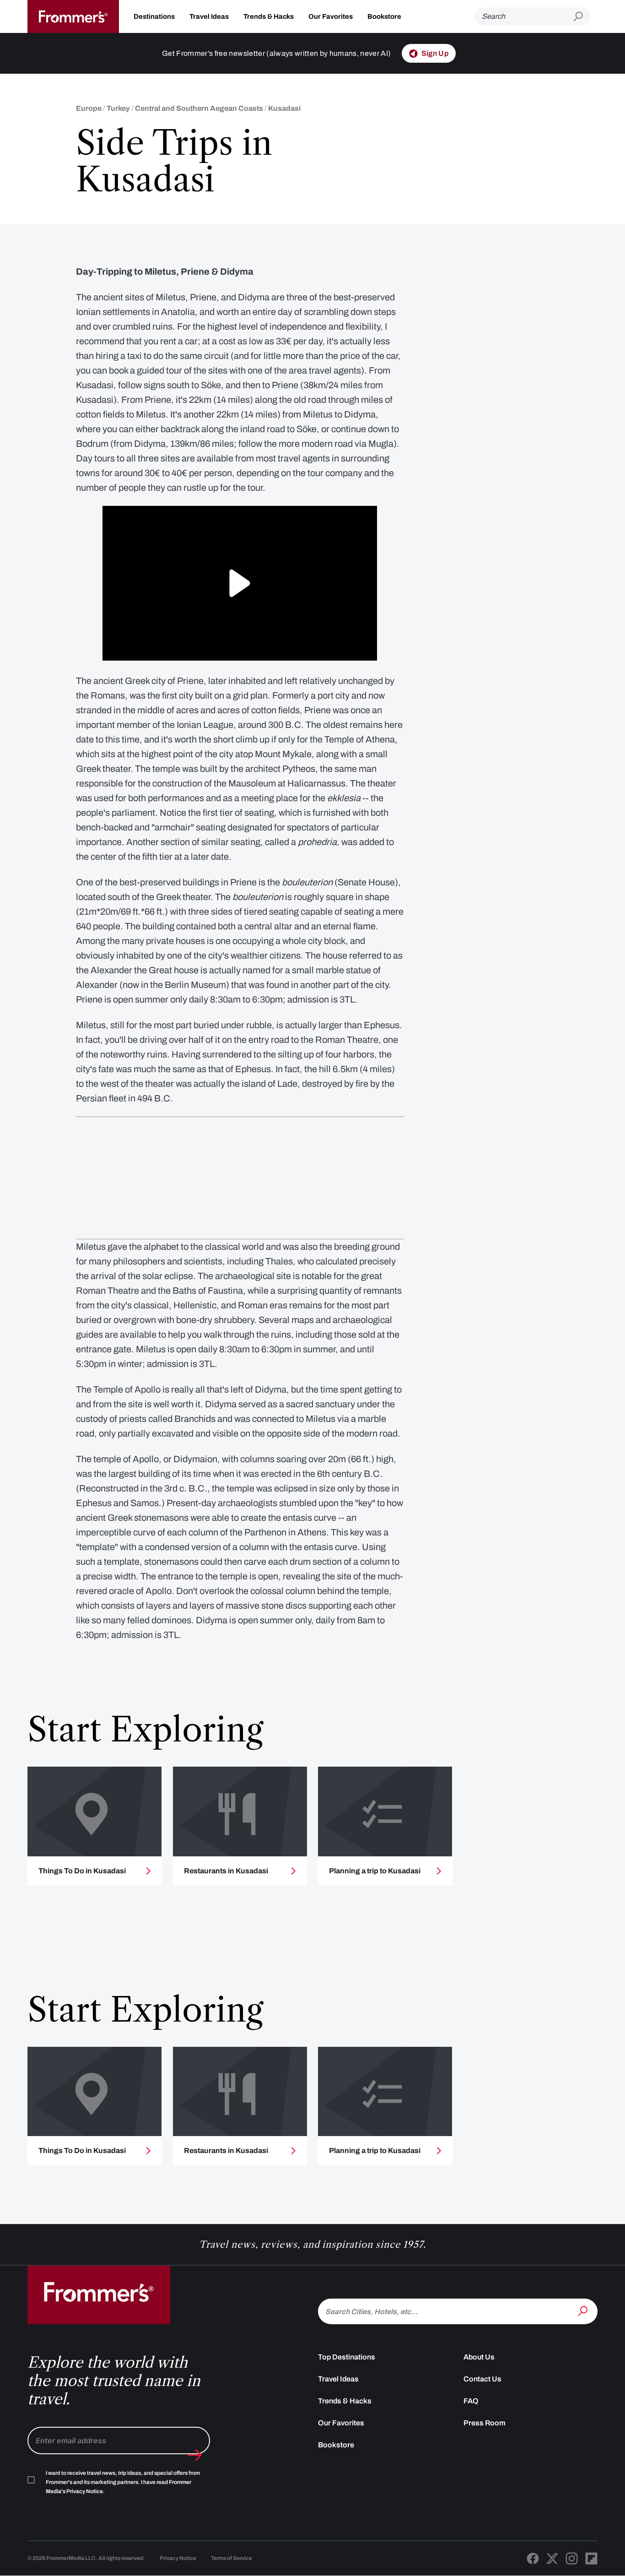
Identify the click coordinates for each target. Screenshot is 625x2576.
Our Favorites (331, 16)
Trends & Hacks (269, 16)
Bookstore (384, 16)
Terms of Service (232, 2558)
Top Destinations (347, 2357)
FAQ (471, 2401)
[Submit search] (582, 17)
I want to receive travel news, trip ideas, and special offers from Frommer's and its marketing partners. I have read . (123, 2482)
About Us (479, 2357)
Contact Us (482, 2379)
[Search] (584, 2310)
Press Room (485, 2423)
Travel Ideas (209, 16)
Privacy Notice (178, 2558)
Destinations (154, 16)
